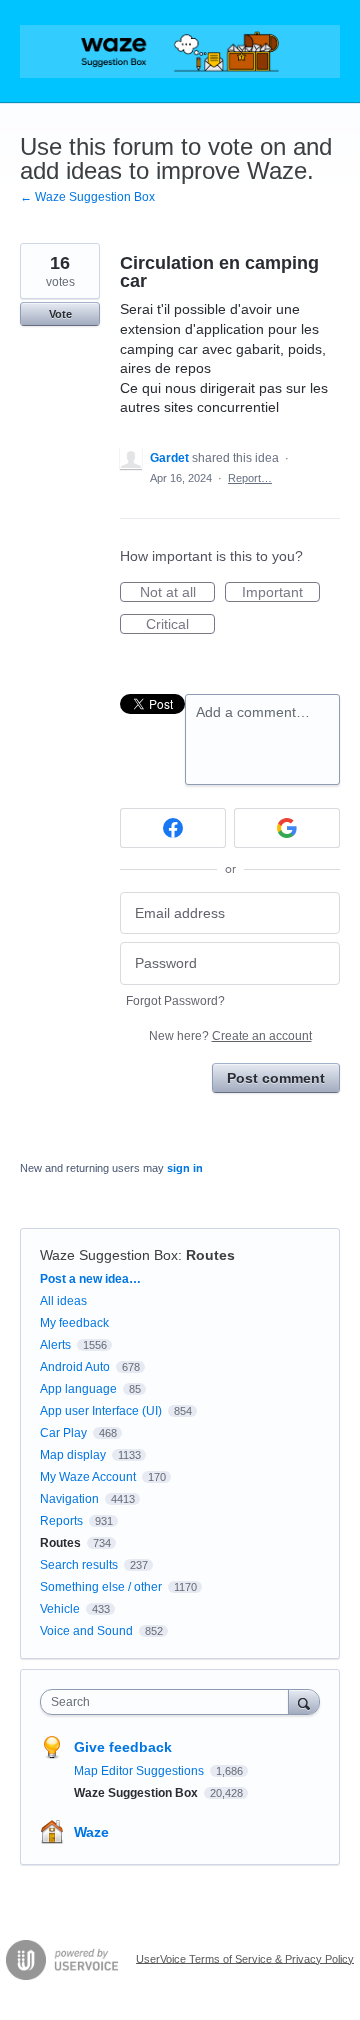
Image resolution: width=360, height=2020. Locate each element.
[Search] (304, 1701)
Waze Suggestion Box (109, 1255)
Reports (61, 1521)
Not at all (177, 593)
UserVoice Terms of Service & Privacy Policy (245, 1958)
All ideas (63, 1301)
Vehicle (60, 1609)
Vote (60, 314)
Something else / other (101, 1587)
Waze (91, 1832)
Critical (180, 625)
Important (281, 593)
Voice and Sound (86, 1631)
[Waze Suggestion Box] (180, 51)
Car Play (63, 1433)
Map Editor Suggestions (140, 1771)
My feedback (74, 1323)
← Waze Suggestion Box (87, 197)
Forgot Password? (175, 1001)
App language (78, 1389)
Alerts (55, 1345)
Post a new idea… (90, 1279)
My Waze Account (88, 1477)
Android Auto (75, 1367)
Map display (73, 1455)
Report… (250, 478)
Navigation (69, 1499)
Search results (79, 1565)
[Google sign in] (287, 828)
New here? (230, 1036)
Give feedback (123, 1747)
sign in (185, 1168)
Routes (210, 1255)
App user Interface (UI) (101, 1411)
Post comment (276, 1078)
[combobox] (169, 1702)
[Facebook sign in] (173, 828)
